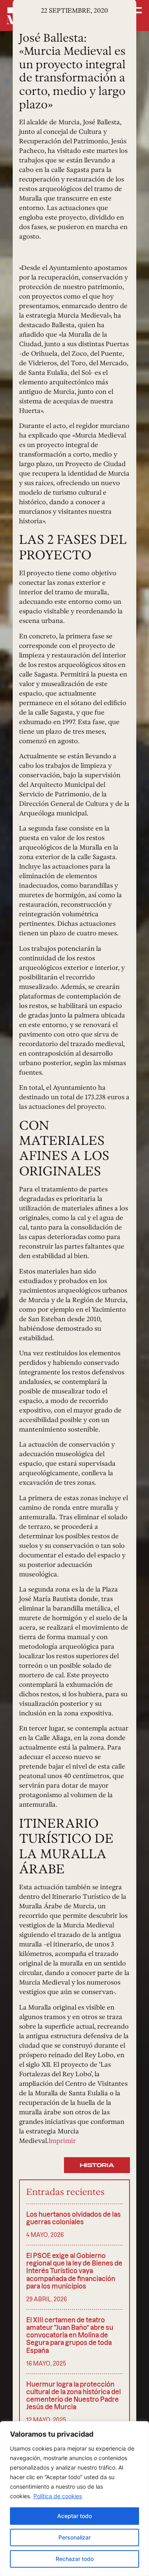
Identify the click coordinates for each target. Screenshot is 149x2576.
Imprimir (62, 2141)
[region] (74, 2499)
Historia (97, 2165)
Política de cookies (58, 2496)
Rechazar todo (75, 2559)
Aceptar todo (74, 2516)
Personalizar (74, 2537)
